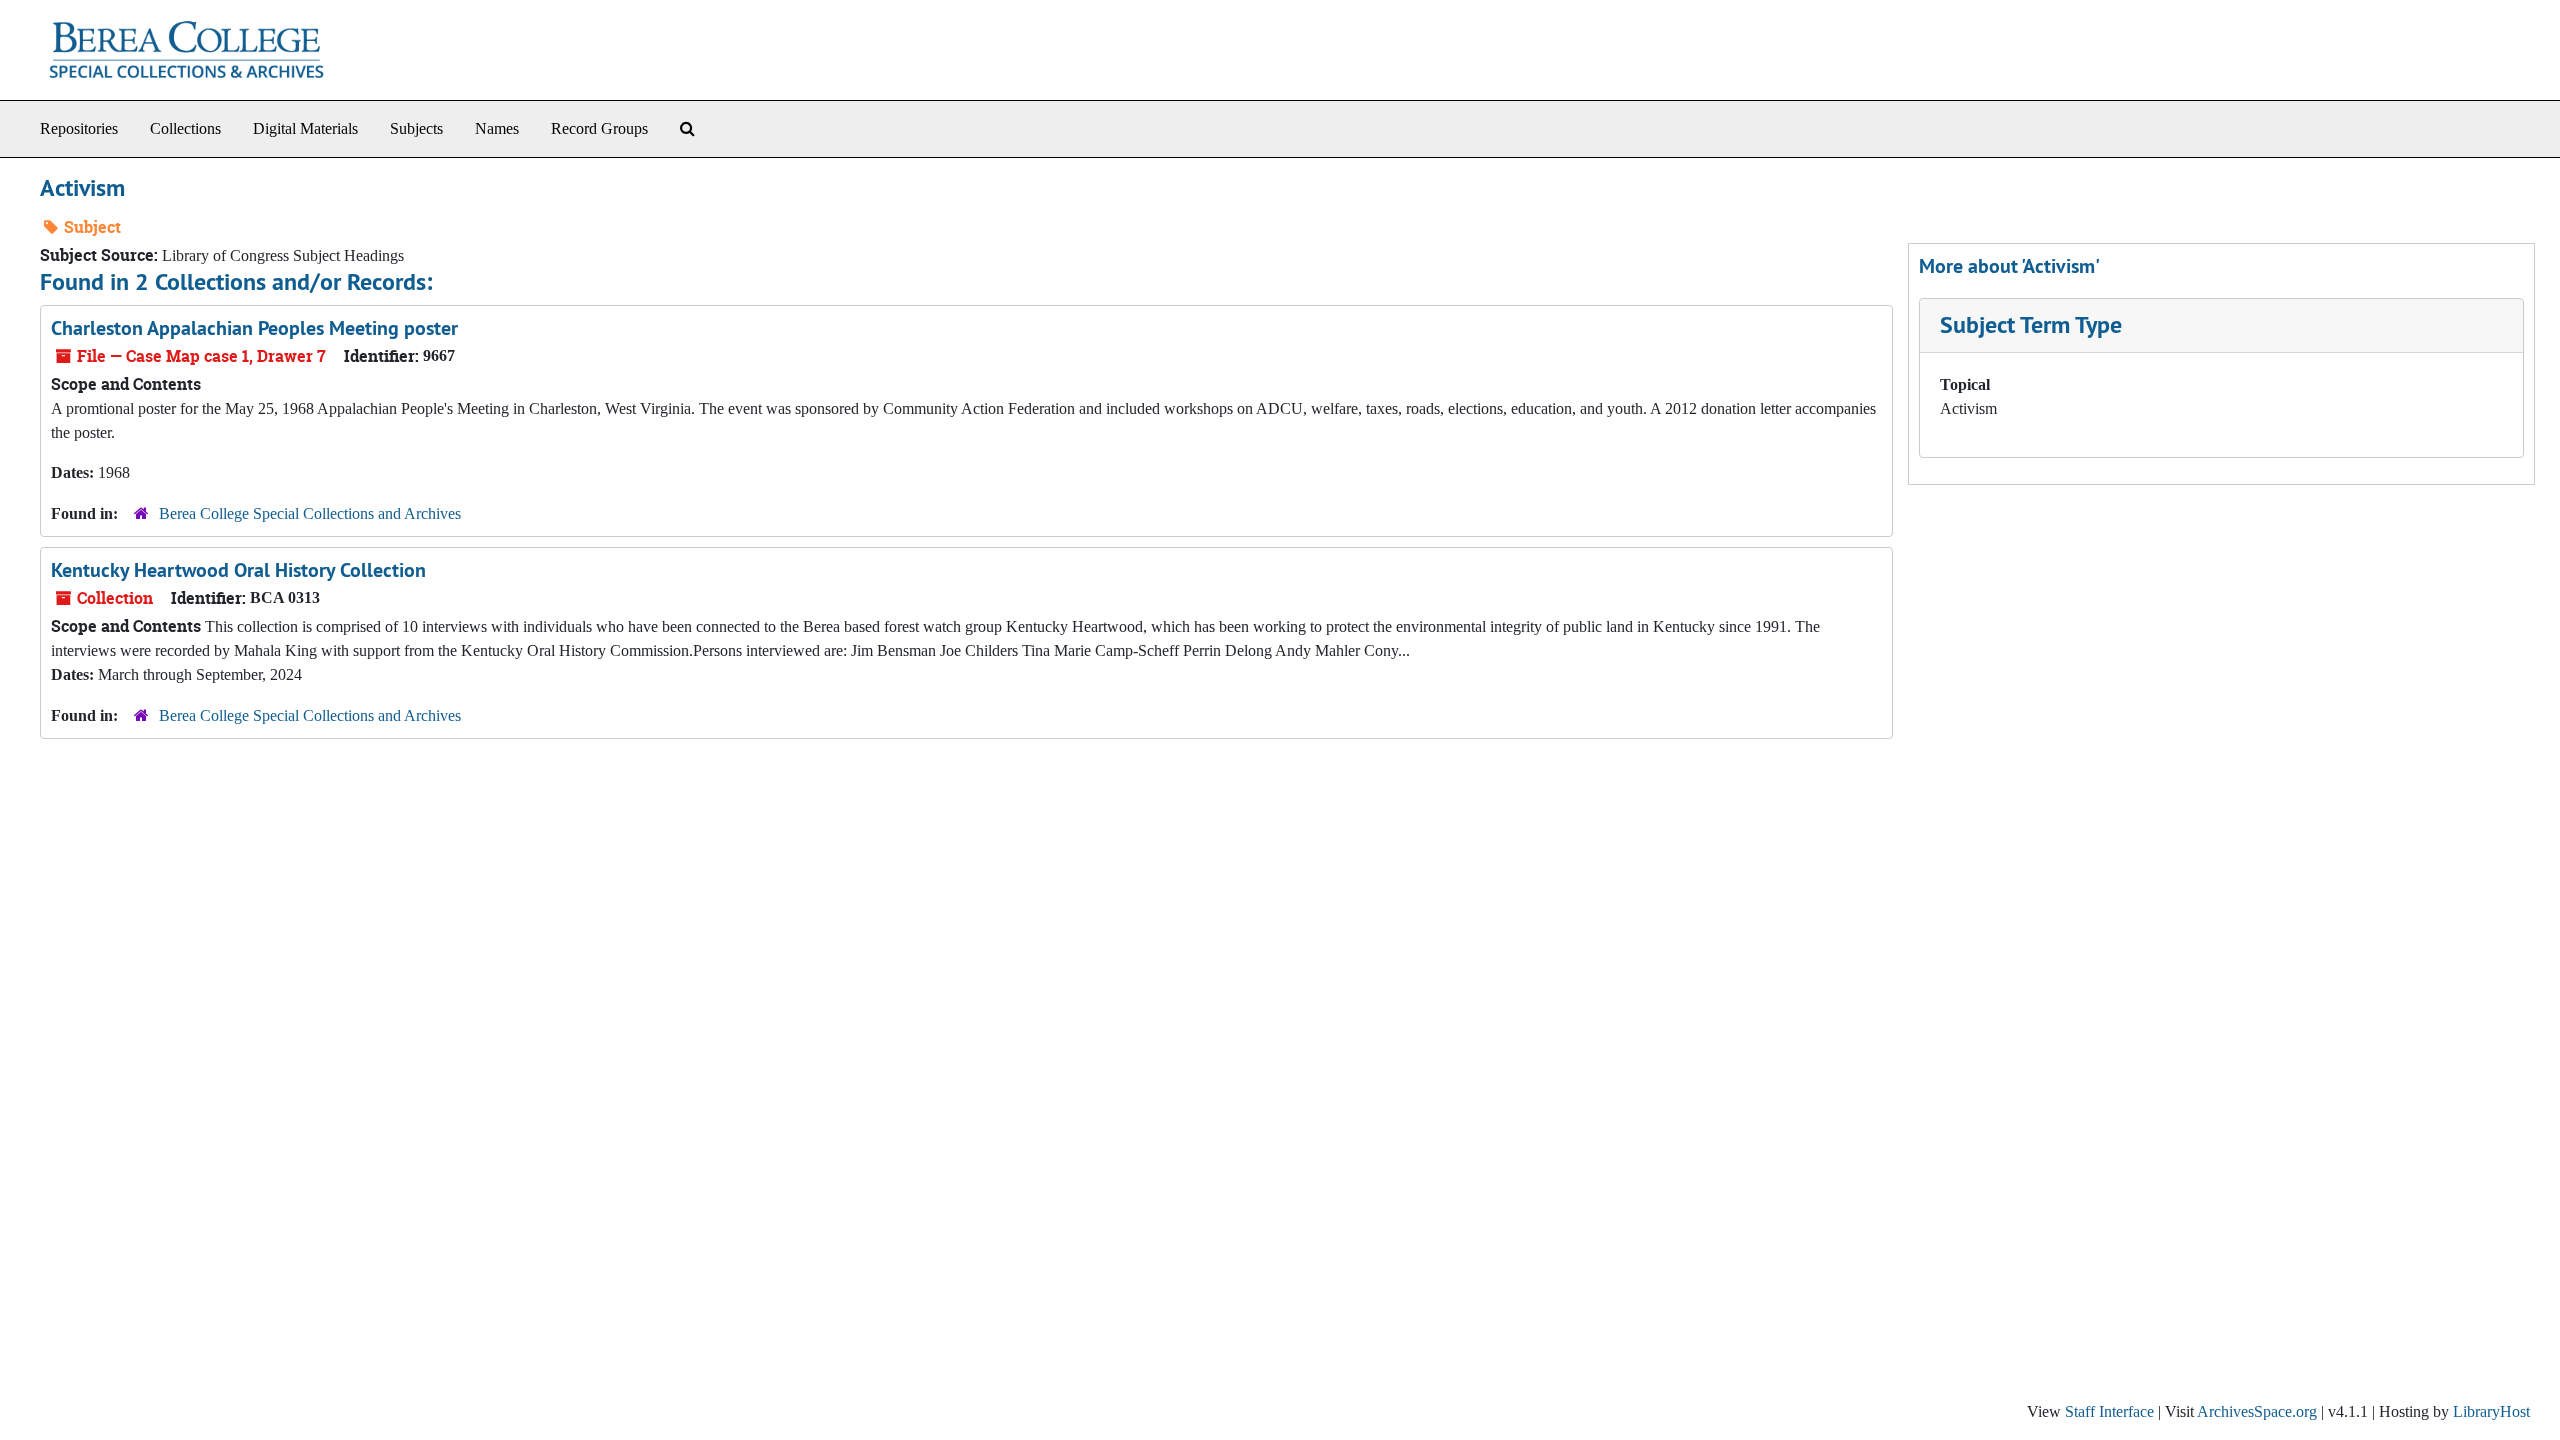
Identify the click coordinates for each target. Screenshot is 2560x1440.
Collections (185, 128)
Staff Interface (2109, 1411)
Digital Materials (305, 128)
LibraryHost (2491, 1411)
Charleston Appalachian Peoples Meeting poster (254, 328)
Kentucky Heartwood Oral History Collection (238, 570)
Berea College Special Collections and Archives (310, 513)
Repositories (79, 128)
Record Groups (599, 128)
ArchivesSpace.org (2257, 1411)
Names (497, 128)
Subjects (416, 128)
